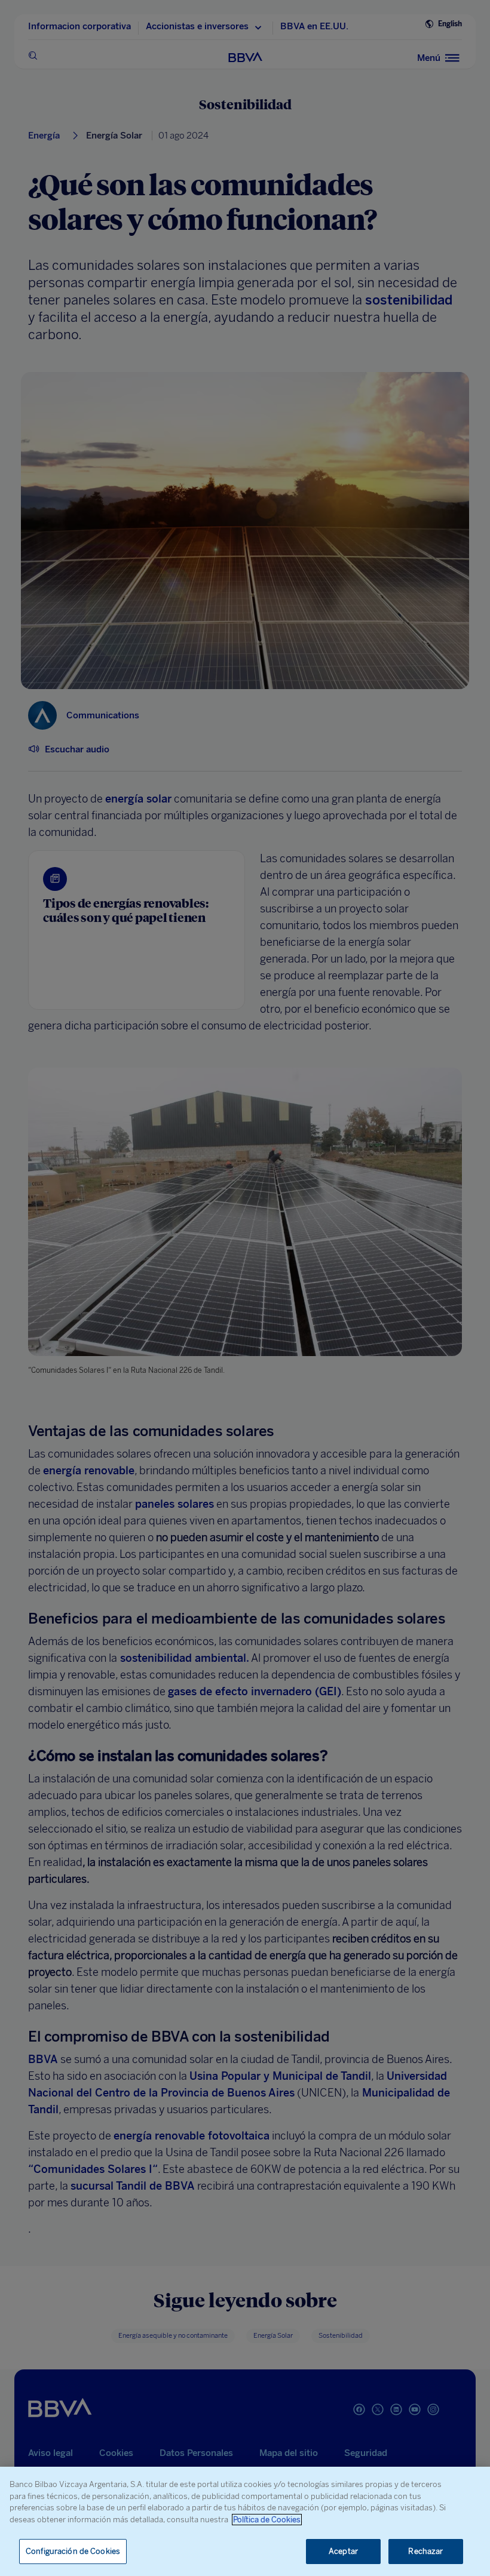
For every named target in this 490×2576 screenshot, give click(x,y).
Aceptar (343, 2551)
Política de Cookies (267, 2520)
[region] (245, 2521)
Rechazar (425, 2551)
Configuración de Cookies (73, 2551)
